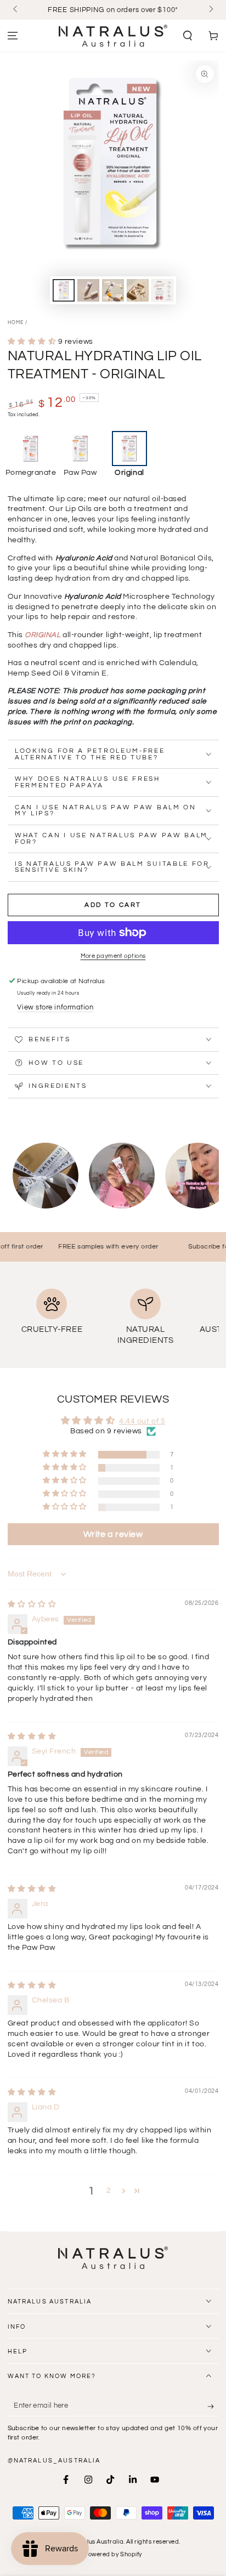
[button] (187, 36)
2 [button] (109, 2191)
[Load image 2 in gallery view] (88, 290)
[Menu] (13, 36)
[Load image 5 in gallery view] (162, 290)
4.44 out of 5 (142, 1421)
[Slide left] (16, 10)
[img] (32, 1604)
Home (16, 323)
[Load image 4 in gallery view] (138, 290)
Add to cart (113, 905)
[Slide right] (210, 10)
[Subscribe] (213, 2407)
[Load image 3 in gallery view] (113, 290)
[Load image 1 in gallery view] (64, 290)
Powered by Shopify (113, 2554)
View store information (55, 1008)
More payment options (113, 956)
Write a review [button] (113, 1534)
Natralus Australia (96, 2542)
